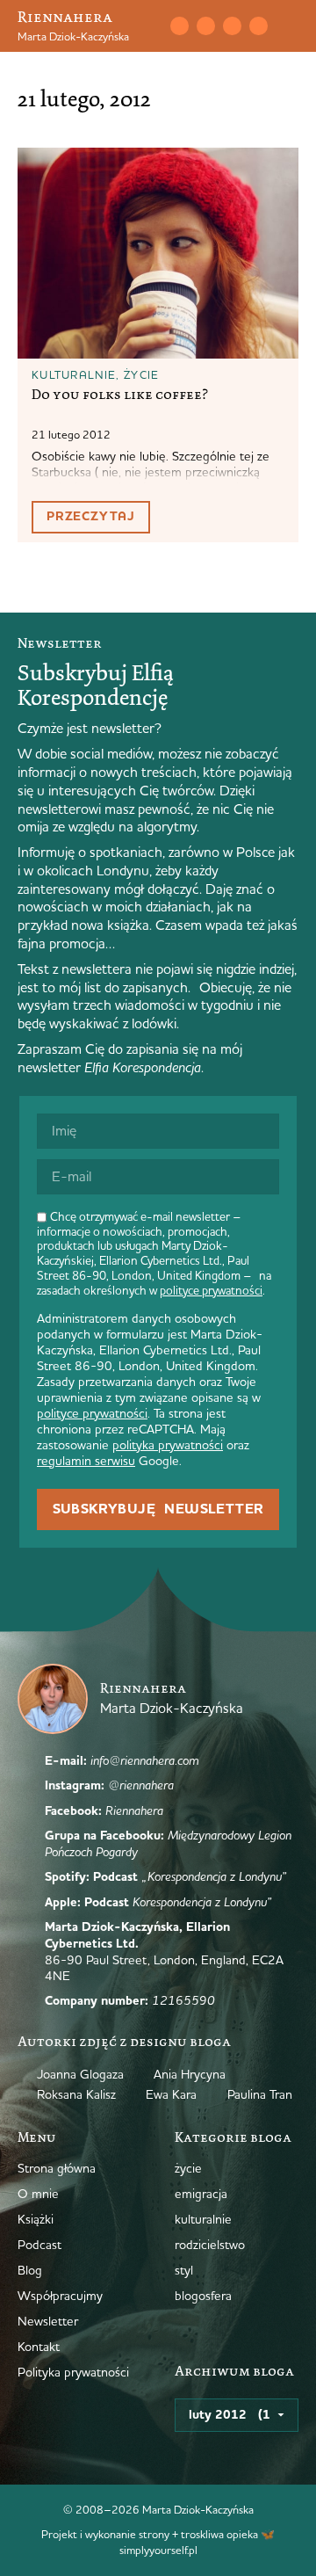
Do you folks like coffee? (120, 395)
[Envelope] (179, 25)
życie (142, 374)
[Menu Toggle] (291, 26)
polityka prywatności (168, 1445)
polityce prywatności (211, 1290)
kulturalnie (74, 374)
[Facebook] (232, 25)
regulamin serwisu (86, 1461)
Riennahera (65, 17)
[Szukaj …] (153, 26)
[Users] (258, 25)
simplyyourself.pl (158, 2550)
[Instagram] (205, 25)
